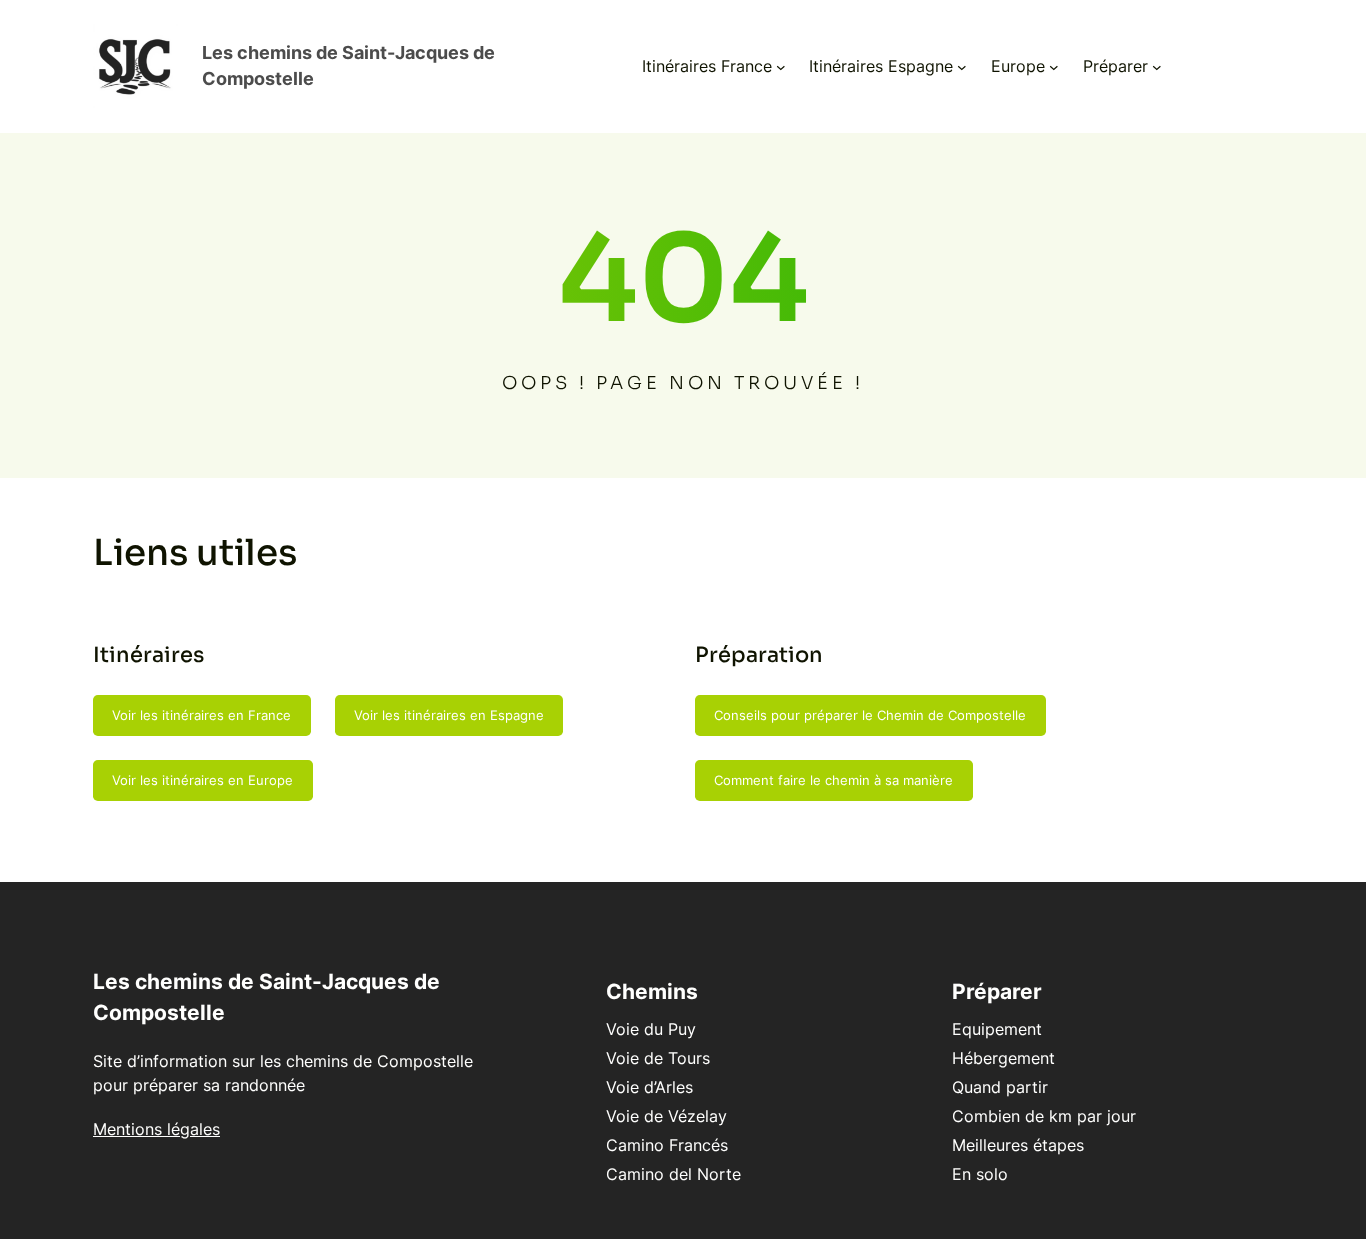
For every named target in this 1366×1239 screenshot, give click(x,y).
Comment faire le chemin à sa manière (833, 780)
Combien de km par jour (1044, 1116)
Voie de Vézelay (666, 1116)
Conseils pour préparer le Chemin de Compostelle (870, 715)
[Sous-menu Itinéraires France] (781, 67)
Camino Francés (667, 1145)
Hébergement (1003, 1058)
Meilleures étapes (1018, 1145)
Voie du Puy (651, 1029)
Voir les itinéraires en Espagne (449, 715)
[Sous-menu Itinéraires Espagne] (962, 67)
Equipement (997, 1029)
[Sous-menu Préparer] (1157, 67)
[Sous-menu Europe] (1054, 67)
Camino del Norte (673, 1174)
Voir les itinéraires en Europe (202, 780)
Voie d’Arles (649, 1087)
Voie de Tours (658, 1058)
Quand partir (1000, 1087)
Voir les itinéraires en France (201, 715)
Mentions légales (156, 1129)
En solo (980, 1174)
